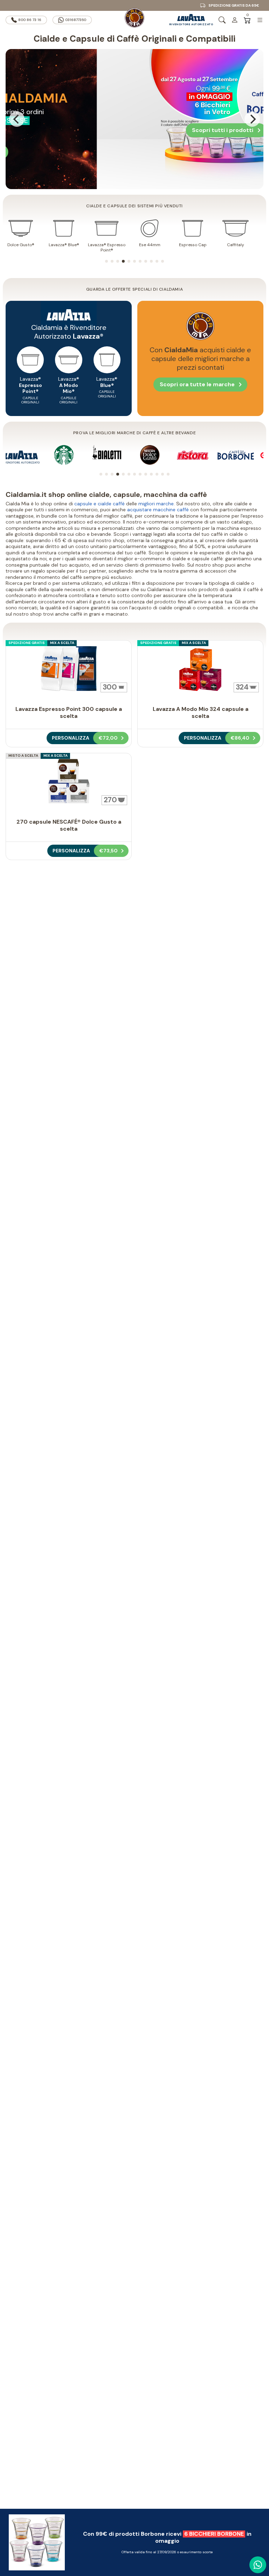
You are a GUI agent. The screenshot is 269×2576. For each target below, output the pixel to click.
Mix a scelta (62, 643)
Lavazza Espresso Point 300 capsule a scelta (69, 712)
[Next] (252, 119)
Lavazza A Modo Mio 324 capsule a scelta (201, 712)
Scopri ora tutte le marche (197, 384)
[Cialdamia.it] (134, 20)
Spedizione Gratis (27, 643)
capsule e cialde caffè (99, 504)
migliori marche (156, 504)
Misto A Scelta (23, 756)
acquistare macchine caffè (158, 510)
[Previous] (17, 119)
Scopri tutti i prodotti (178, 130)
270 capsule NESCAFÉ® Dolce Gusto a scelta (69, 825)
